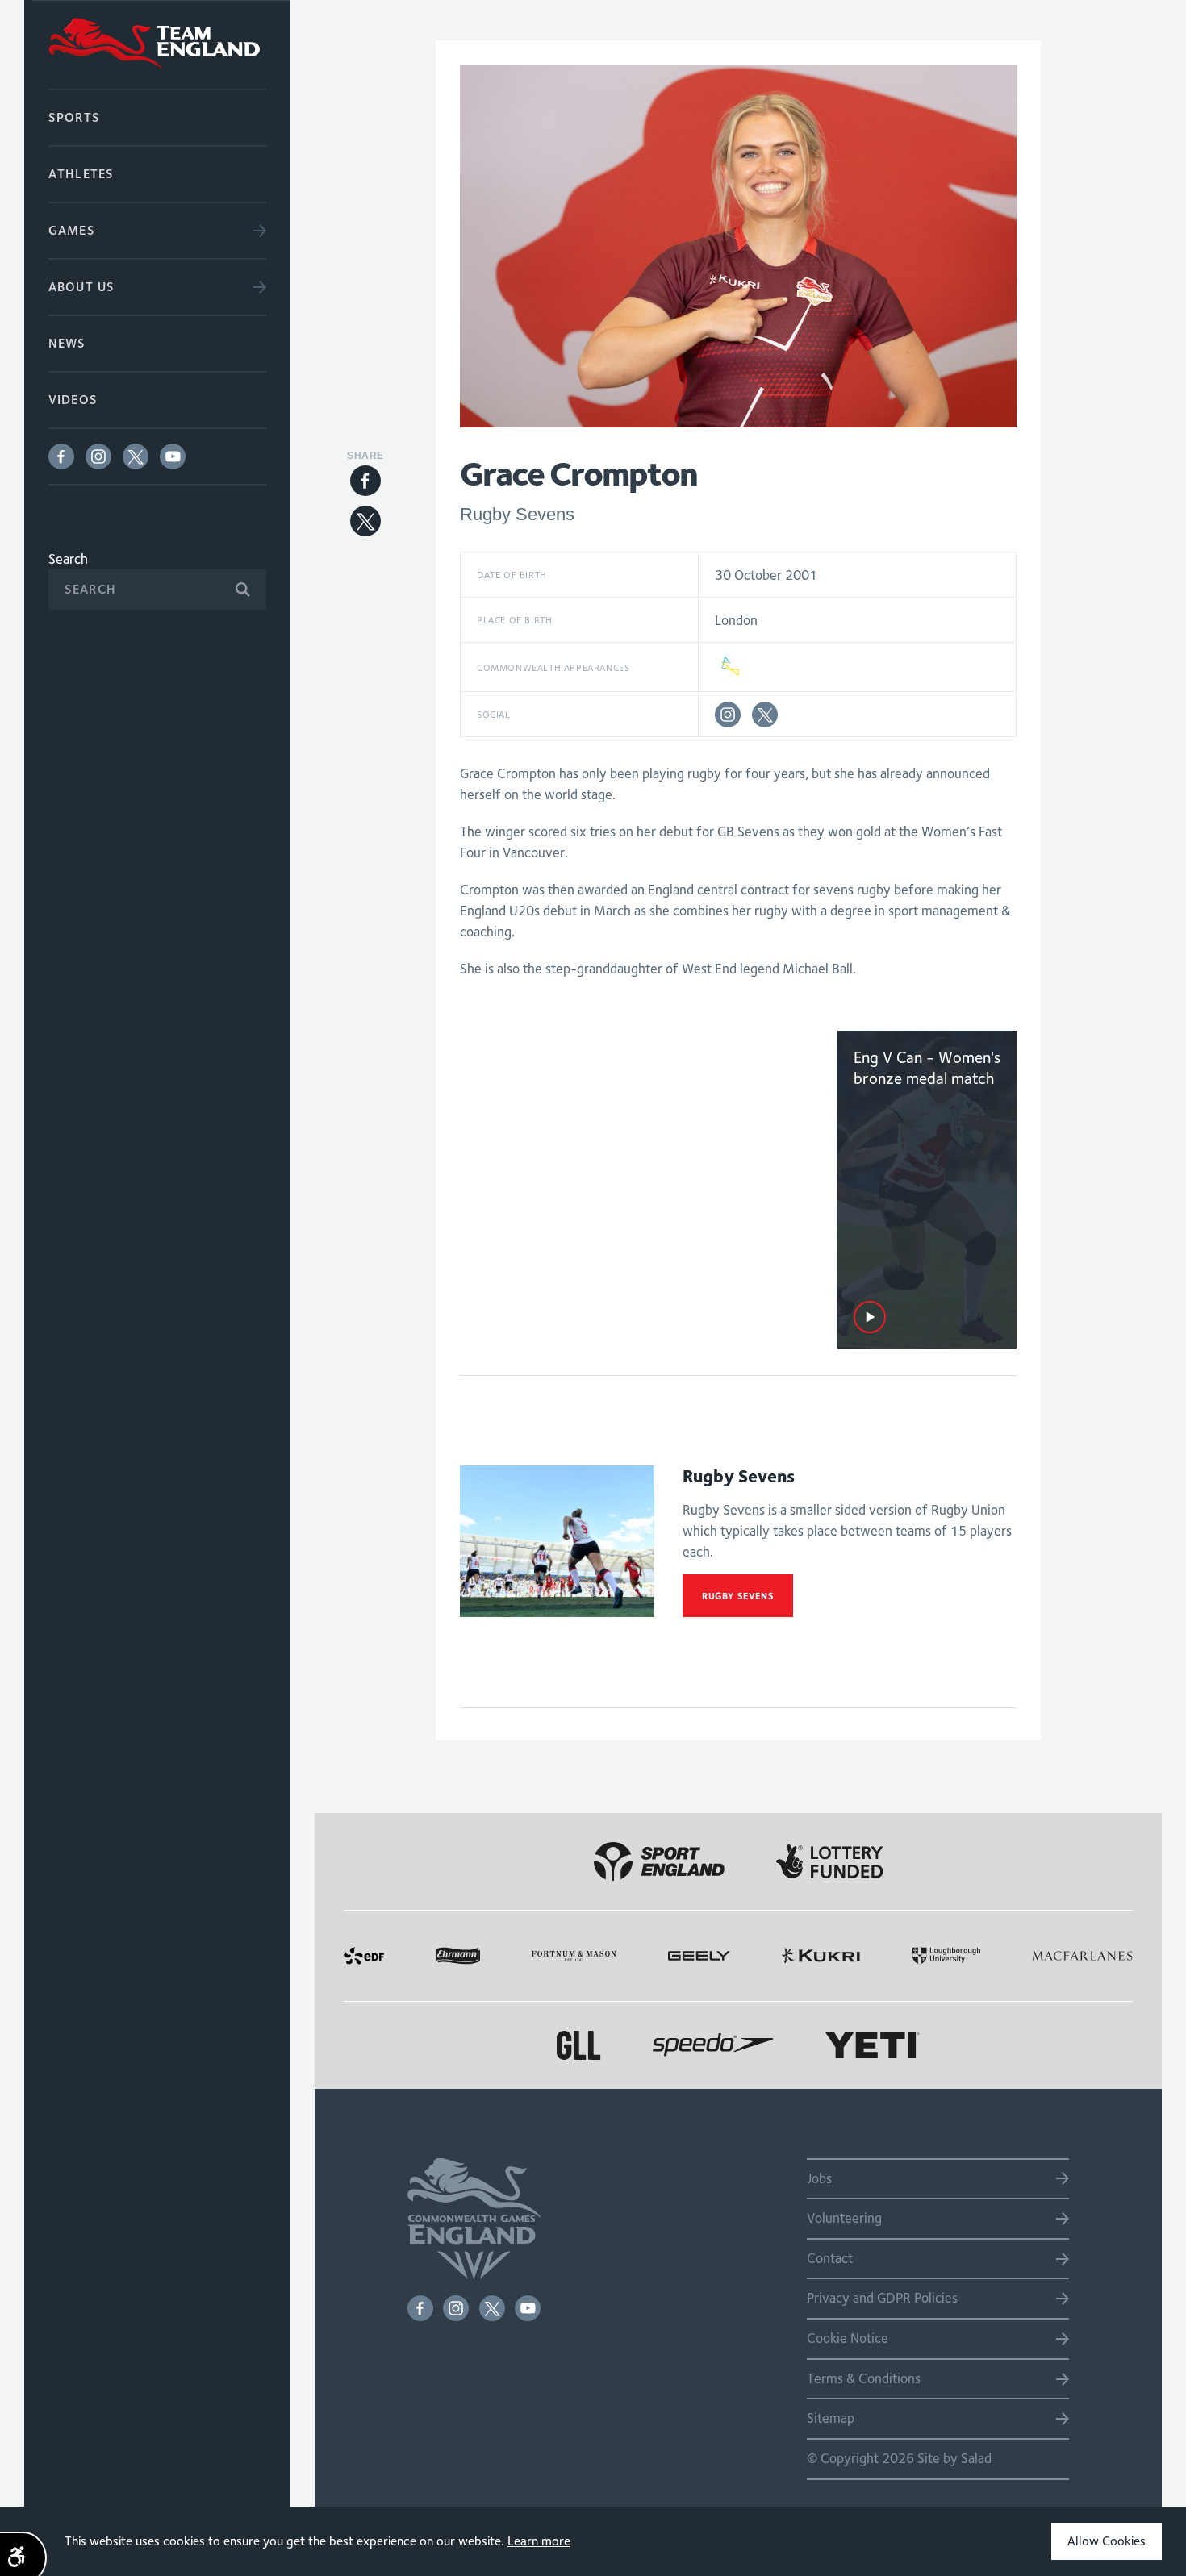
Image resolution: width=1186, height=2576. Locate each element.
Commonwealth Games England (157, 44)
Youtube (173, 456)
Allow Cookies (1107, 2541)
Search (68, 559)
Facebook (61, 456)
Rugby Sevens (738, 1596)
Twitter (136, 456)
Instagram (98, 456)
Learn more (539, 2541)
